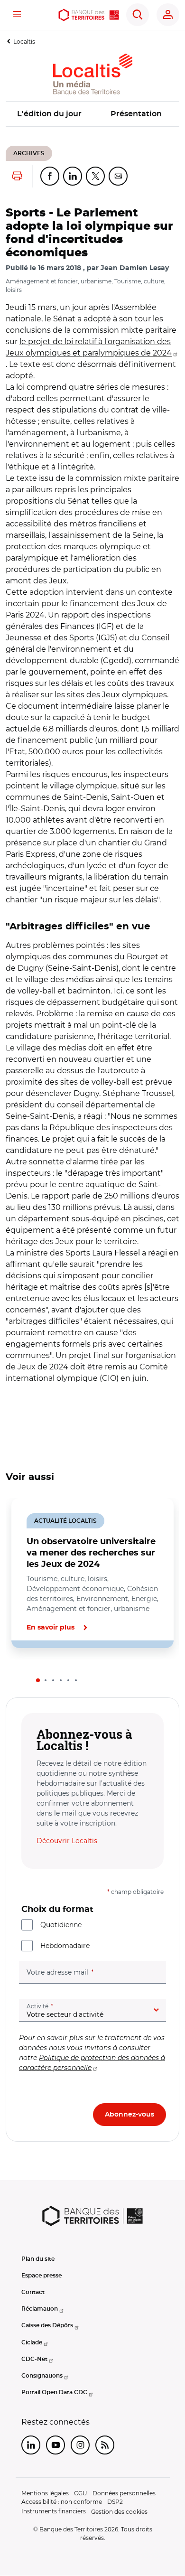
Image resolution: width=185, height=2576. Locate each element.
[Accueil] (88, 15)
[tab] (38, 1680)
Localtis (24, 42)
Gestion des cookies (119, 2512)
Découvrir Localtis (67, 1841)
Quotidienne (61, 1925)
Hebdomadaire (65, 1946)
